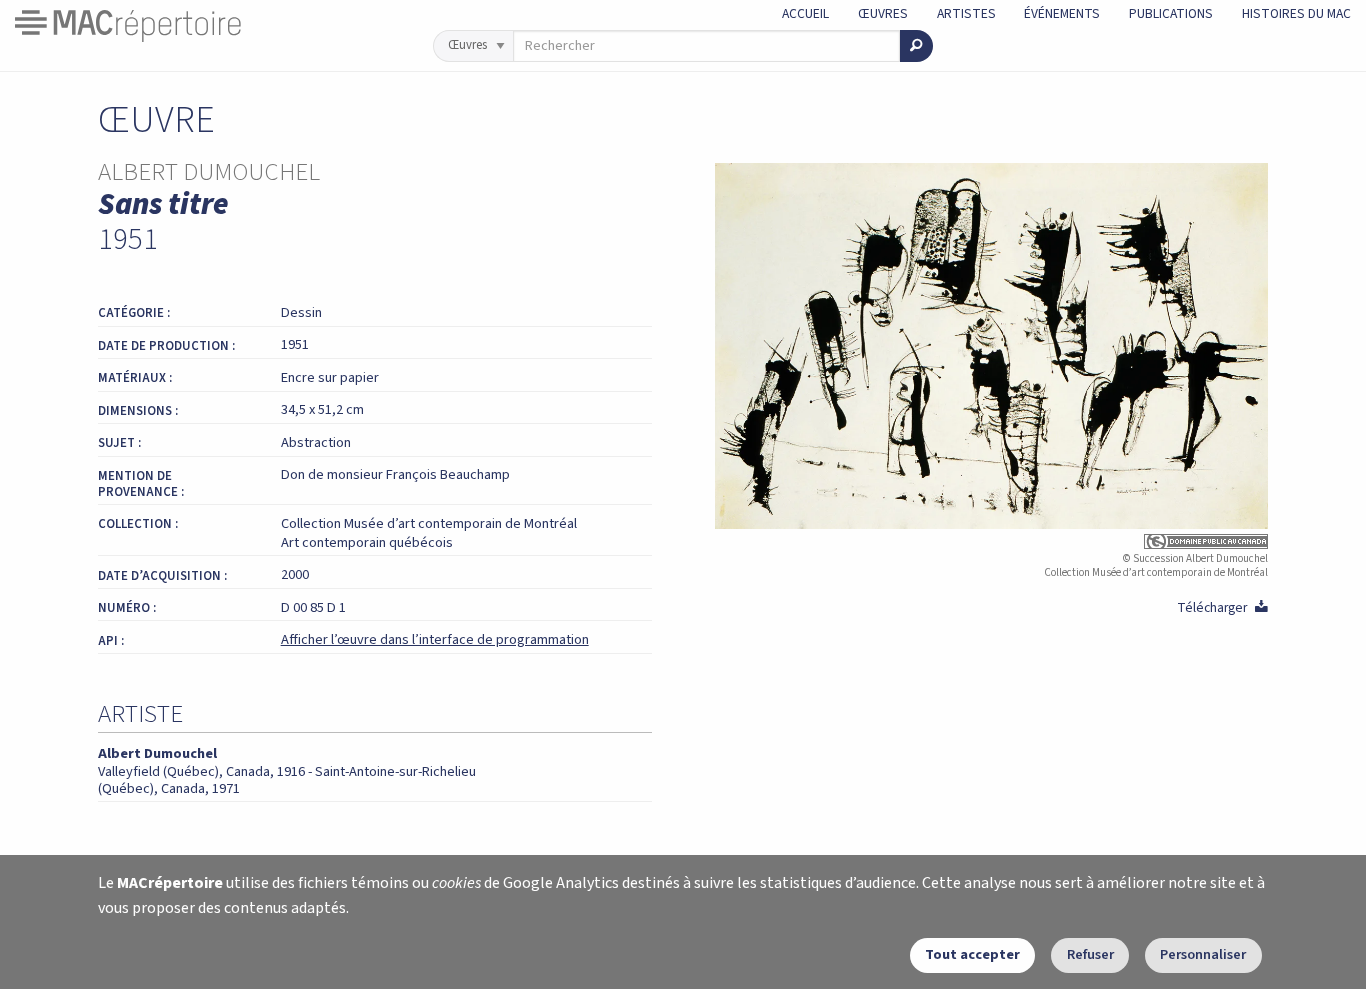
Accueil (805, 13)
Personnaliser (1203, 954)
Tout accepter (972, 954)
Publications (1171, 13)
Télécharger (1222, 607)
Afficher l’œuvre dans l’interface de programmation (435, 639)
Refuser (1090, 954)
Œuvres (883, 13)
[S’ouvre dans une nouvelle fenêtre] (992, 541)
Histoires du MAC (1296, 13)
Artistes (966, 13)
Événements (1062, 13)
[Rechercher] (916, 46)
